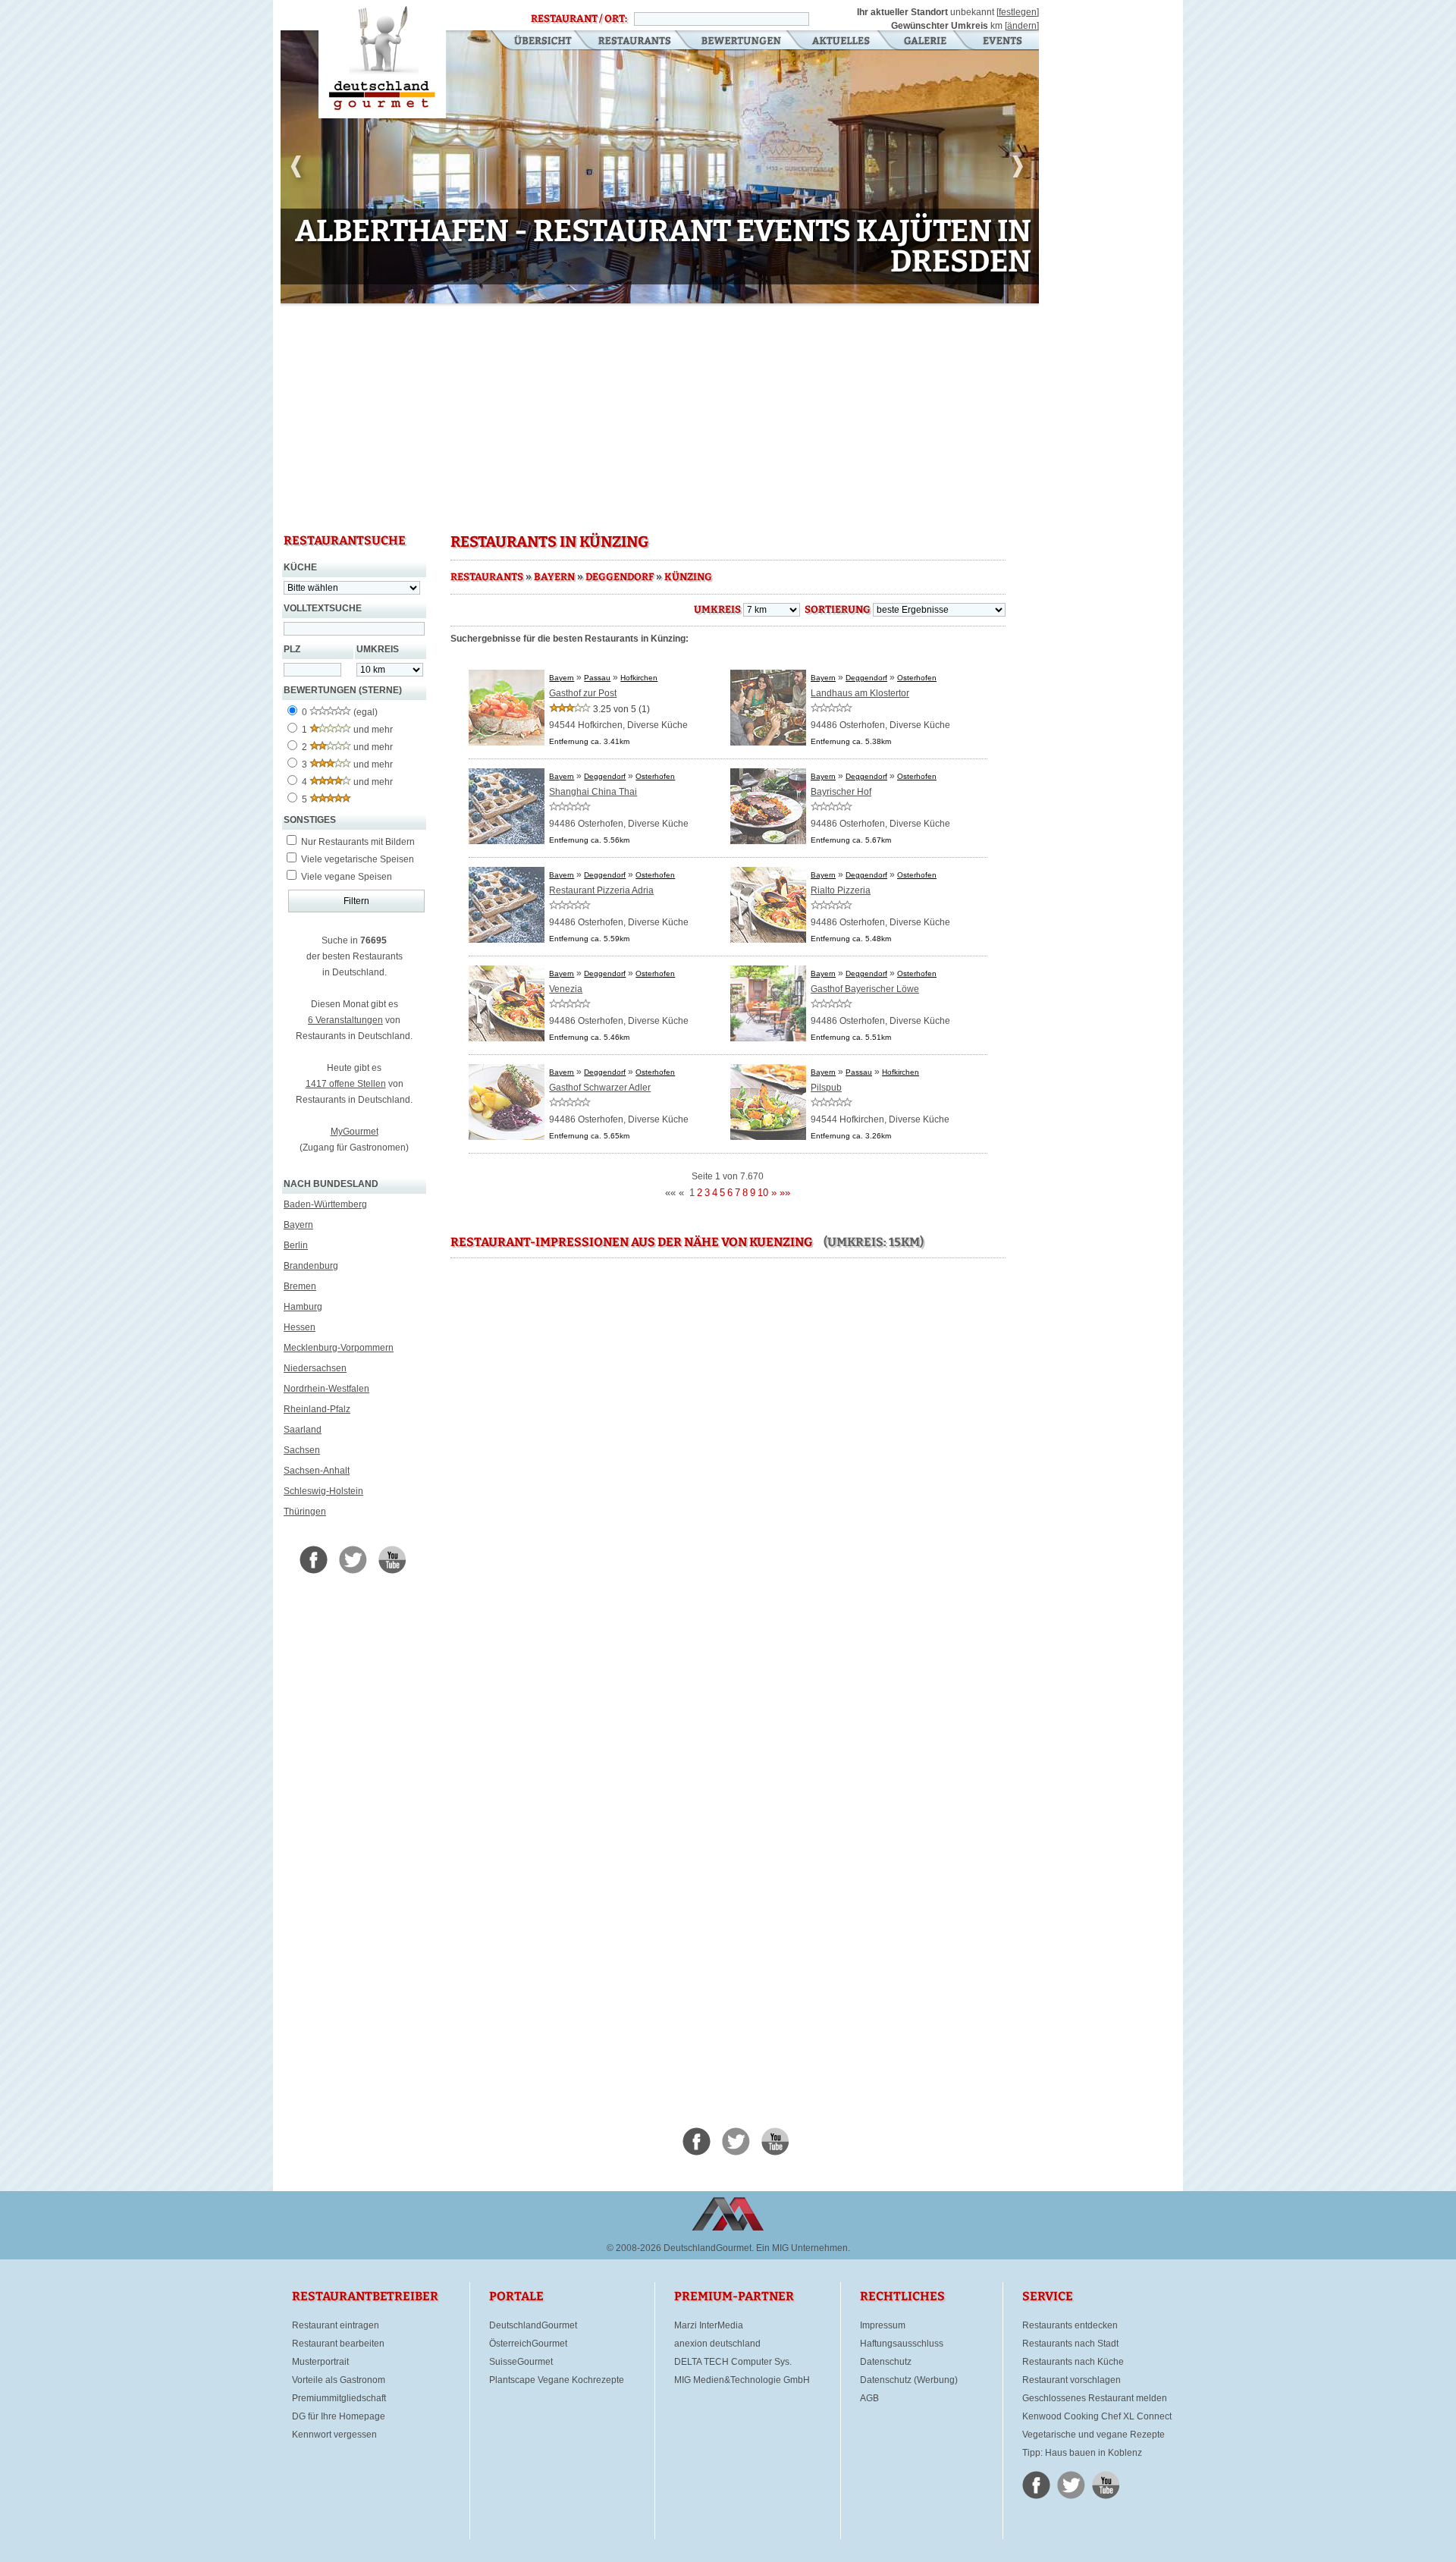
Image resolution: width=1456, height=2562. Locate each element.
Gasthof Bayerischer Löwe (865, 989)
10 (548, 293)
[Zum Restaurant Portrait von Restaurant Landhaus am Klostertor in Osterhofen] (768, 743)
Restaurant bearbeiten (338, 2344)
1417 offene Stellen (346, 1084)
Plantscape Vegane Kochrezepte (557, 2380)
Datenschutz (886, 2362)
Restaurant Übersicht (533, 42)
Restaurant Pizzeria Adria (601, 890)
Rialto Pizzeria (841, 890)
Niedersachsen (315, 1368)
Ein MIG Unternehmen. (803, 2248)
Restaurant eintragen (336, 2325)
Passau (597, 678)
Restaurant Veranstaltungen (1001, 42)
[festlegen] (1018, 12)
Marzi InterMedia (709, 2325)
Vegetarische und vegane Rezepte (1094, 2435)
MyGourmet (355, 1132)
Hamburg (303, 1307)
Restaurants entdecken (1070, 2325)
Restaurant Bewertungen (742, 42)
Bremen (300, 1286)
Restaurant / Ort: (579, 19)
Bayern (298, 1225)
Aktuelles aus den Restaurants (843, 42)
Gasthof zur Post (583, 693)
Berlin (296, 1245)
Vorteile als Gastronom (339, 2380)
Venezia (566, 989)
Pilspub (826, 1088)
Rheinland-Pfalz (317, 1409)
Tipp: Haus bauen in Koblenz (1082, 2453)
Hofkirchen (639, 678)
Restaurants (634, 42)
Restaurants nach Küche (1073, 2362)
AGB (869, 2398)
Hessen (300, 1327)
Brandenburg (311, 1266)
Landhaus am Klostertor (860, 693)
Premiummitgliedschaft (339, 2398)
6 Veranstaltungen (345, 1020)
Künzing (688, 577)
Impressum (883, 2325)
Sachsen (302, 1450)
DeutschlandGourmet (533, 2325)
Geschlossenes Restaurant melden (1095, 2398)
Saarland (303, 1430)
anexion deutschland (717, 2344)
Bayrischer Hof (841, 792)
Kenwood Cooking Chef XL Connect (1097, 2416)
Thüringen (305, 1512)
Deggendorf (620, 577)
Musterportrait (320, 2362)
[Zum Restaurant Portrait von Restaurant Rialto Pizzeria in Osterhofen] (768, 940)
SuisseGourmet (521, 2362)
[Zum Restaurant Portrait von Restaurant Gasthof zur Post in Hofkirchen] (507, 743)
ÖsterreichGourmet (528, 2344)
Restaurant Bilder (926, 42)
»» (785, 1193)
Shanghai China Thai (593, 792)
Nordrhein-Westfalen (326, 1389)
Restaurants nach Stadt (1070, 2344)
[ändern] (1022, 26)
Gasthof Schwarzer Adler (600, 1088)
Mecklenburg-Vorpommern (339, 1348)
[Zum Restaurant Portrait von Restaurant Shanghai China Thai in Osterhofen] (507, 841)
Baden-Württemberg (325, 1204)
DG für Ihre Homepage (339, 2416)
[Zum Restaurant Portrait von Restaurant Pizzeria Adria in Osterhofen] (507, 940)
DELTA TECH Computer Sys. (733, 2362)
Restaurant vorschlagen (1072, 2380)
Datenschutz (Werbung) (909, 2380)
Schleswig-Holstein (323, 1491)
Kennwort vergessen (334, 2435)
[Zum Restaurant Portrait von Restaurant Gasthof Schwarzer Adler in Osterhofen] (507, 1137)
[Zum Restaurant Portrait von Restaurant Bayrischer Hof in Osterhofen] (768, 841)
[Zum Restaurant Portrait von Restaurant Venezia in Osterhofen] (507, 1038)
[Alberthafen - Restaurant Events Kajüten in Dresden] (660, 170)
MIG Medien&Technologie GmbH (742, 2380)
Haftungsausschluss (902, 2344)
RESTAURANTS (487, 577)
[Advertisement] (660, 417)
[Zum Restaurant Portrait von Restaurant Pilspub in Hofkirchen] (768, 1137)
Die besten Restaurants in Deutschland (382, 59)
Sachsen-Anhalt (317, 1471)
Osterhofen (917, 678)
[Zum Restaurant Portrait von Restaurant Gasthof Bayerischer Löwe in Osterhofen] (768, 1038)
